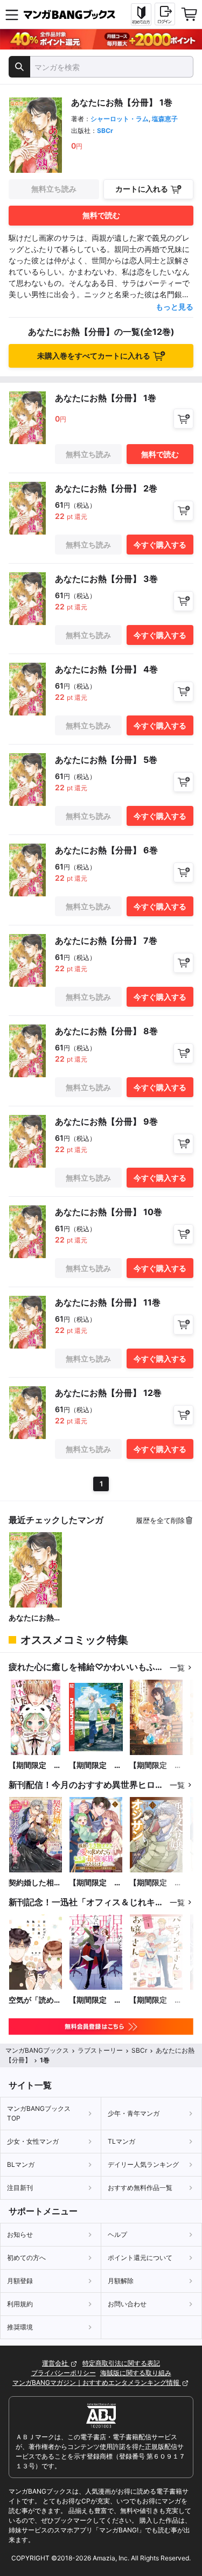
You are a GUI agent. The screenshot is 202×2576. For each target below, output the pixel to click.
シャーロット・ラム (120, 119)
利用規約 (20, 2304)
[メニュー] (12, 15)
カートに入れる (142, 189)
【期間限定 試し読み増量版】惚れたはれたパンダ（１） (35, 1766)
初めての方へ (26, 2258)
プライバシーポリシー (64, 2373)
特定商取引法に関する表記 (121, 2363)
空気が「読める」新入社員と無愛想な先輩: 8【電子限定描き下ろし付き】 (36, 2000)
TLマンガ (121, 2141)
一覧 (177, 1668)
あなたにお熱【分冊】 (31, 1618)
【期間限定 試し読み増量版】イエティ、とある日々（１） (95, 1766)
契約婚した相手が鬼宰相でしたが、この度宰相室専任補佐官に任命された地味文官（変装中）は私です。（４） (35, 1883)
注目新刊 (20, 2188)
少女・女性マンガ (33, 2141)
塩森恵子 (165, 119)
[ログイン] (165, 14)
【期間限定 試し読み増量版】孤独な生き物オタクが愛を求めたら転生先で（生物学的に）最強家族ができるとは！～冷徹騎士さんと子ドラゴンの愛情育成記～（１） (95, 1883)
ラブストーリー (100, 2050)
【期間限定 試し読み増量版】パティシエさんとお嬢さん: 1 (156, 2000)
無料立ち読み (54, 189)
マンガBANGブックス (37, 2050)
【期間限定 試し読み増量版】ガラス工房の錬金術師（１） (156, 1766)
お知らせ (20, 2234)
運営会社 (56, 2363)
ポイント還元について (140, 2258)
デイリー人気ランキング (143, 2164)
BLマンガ (21, 2164)
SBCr (105, 131)
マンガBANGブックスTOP (39, 2113)
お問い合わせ (127, 2304)
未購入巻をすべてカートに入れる (94, 356)
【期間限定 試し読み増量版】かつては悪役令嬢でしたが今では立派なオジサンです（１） (156, 1883)
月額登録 (20, 2281)
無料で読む (101, 215)
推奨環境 (20, 2327)
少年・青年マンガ (134, 2113)
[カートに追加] (183, 419)
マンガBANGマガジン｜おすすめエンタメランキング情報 (97, 2382)
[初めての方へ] (141, 15)
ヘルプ (117, 2234)
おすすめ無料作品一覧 (140, 2188)
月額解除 (121, 2281)
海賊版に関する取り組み (136, 2373)
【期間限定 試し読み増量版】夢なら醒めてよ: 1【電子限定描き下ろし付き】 (95, 2000)
